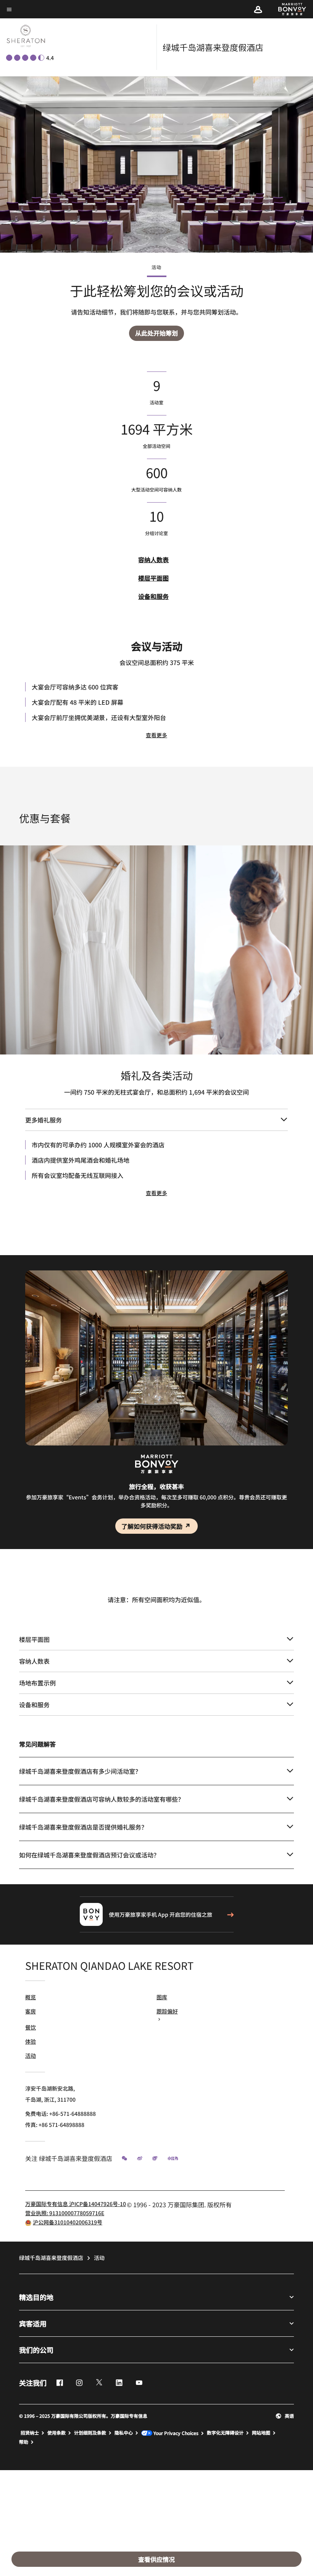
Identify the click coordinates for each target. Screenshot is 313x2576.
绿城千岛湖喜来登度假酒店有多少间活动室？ (80, 1771)
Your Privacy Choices (175, 2433)
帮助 (24, 2442)
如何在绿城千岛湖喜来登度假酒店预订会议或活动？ (89, 1855)
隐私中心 (124, 2433)
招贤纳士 (30, 2433)
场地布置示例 (37, 1683)
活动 (31, 2055)
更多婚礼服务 (44, 1120)
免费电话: (61, 2114)
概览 (31, 1997)
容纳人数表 (153, 560)
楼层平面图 (153, 578)
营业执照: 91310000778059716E (65, 2213)
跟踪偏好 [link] (167, 2011)
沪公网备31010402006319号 (68, 2222)
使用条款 (56, 2433)
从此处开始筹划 (156, 333)
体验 (31, 2041)
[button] (258, 9)
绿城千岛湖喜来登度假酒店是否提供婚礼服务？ (83, 1827)
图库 (162, 1997)
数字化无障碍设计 (225, 2433)
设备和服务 (153, 596)
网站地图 (261, 2433)
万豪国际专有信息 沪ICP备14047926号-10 (76, 2204)
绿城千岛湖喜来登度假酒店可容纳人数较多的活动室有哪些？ (102, 1799)
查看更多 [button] (156, 735)
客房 (31, 2011)
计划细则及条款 (90, 2433)
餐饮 (31, 2027)
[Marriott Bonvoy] (288, 9)
